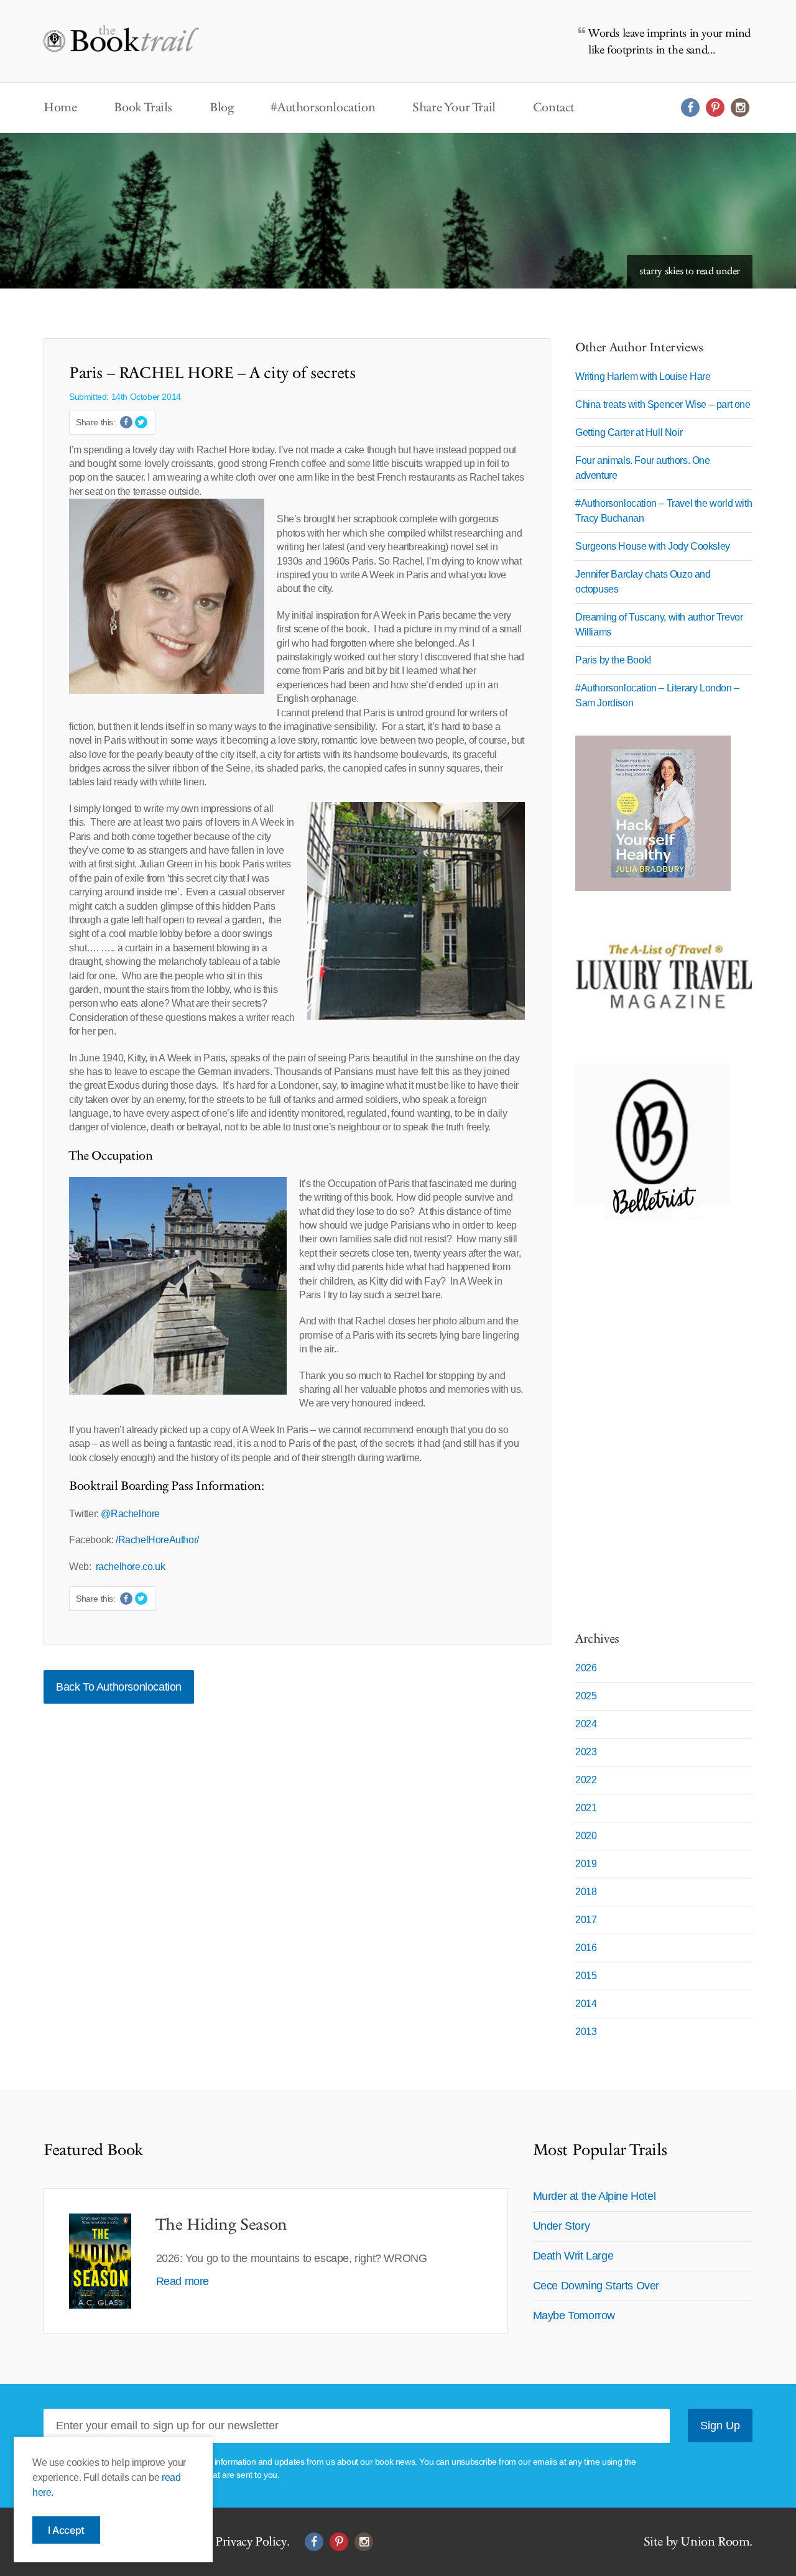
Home (60, 108)
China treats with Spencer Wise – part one (663, 404)
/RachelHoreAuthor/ (157, 1540)
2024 (586, 1724)
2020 (586, 1836)
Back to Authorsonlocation (119, 1687)
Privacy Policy (251, 2542)
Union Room (715, 2542)
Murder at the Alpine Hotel (595, 2196)
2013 (586, 2032)
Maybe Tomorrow (574, 2315)
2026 (586, 1668)
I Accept (66, 2530)
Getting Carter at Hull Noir (629, 432)
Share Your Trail (454, 108)
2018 (586, 1892)
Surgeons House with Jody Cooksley (653, 546)
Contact (554, 108)
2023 (586, 1752)
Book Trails (143, 108)
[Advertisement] (653, 1418)
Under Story (562, 2226)
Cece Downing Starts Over (596, 2286)
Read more (183, 2281)
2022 (586, 1780)
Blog (221, 108)
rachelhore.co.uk (131, 1567)
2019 (586, 1864)
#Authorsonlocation (323, 108)
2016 (586, 1948)
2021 (586, 1808)
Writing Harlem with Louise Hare (643, 376)
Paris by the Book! (613, 660)
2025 (586, 1696)
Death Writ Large (573, 2256)
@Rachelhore (131, 1514)
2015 (586, 1976)
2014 (586, 2004)
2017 (586, 1920)
